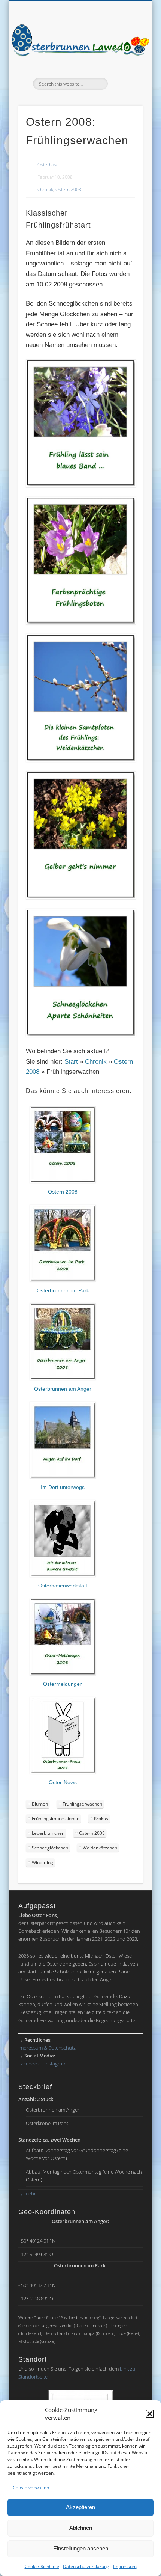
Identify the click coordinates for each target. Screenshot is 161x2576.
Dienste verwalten (30, 2488)
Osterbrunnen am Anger (63, 1389)
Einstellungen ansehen (81, 2548)
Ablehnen (81, 2528)
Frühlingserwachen (82, 1804)
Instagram (55, 2064)
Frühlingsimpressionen (56, 1819)
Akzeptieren (80, 2507)
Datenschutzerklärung (86, 2566)
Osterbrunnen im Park (63, 1290)
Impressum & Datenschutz (47, 2048)
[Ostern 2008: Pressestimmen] (63, 1772)
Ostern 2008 (68, 189)
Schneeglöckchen (50, 1848)
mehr (27, 2193)
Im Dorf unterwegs (63, 1487)
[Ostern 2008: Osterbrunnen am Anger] (63, 1378)
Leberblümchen (48, 1833)
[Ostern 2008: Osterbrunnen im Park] (63, 1280)
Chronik (45, 189)
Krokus (101, 1819)
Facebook (29, 2064)
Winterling (42, 1862)
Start (71, 1062)
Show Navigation (124, 67)
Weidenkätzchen (100, 1848)
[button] (150, 2414)
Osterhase (48, 165)
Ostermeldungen (63, 1684)
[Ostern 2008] (63, 1182)
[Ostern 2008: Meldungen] (63, 1674)
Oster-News (63, 1782)
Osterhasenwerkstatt (63, 1586)
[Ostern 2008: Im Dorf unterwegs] (63, 1477)
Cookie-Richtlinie (42, 2566)
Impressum (125, 2566)
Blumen (40, 1804)
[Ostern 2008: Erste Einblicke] (63, 1575)
